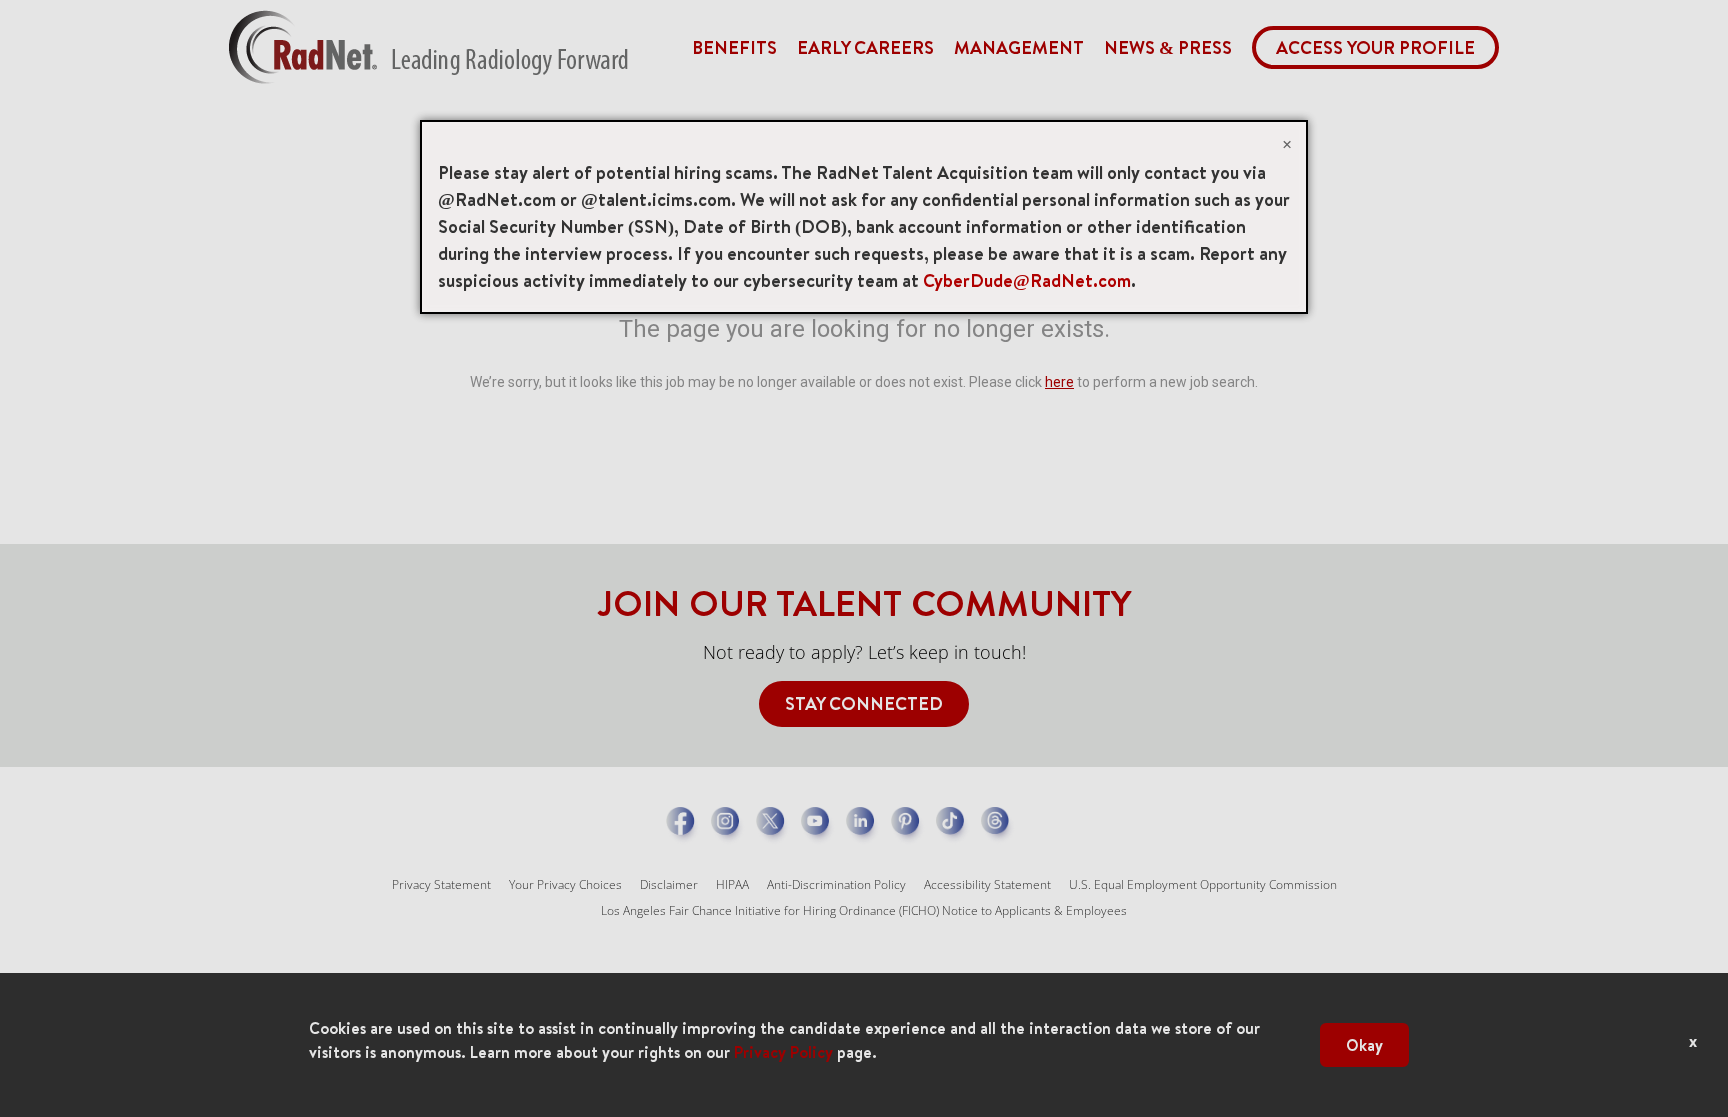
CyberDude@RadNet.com (1027, 280)
